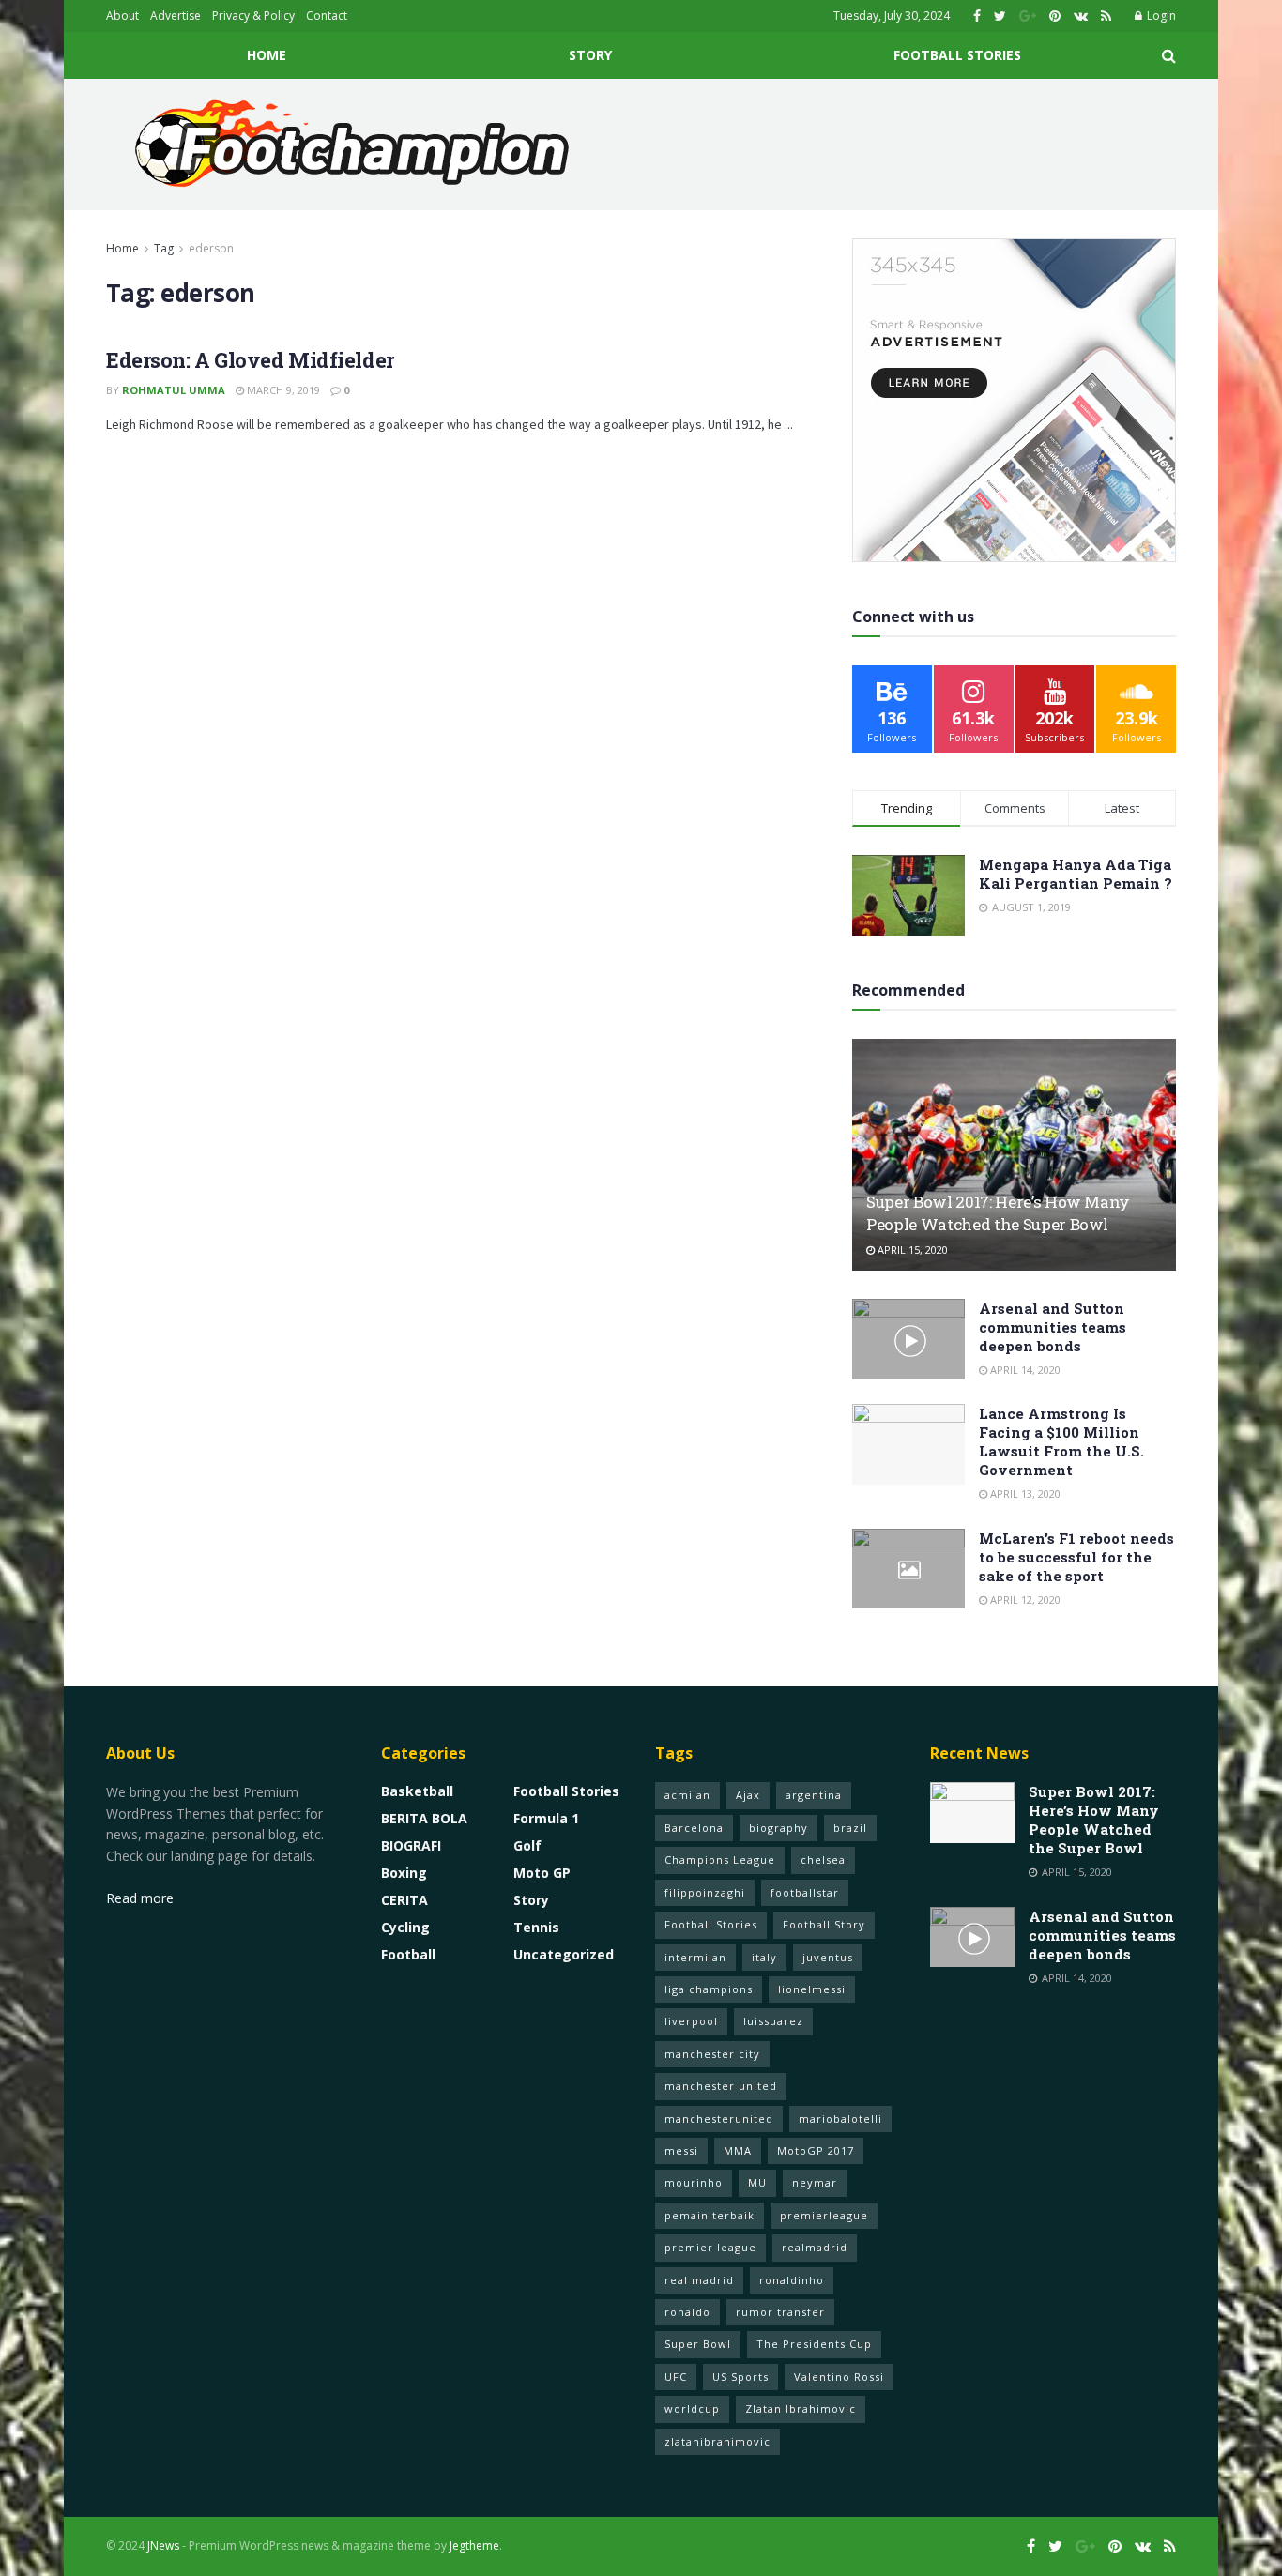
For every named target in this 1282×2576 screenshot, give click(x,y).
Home (267, 55)
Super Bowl (698, 2344)
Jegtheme (474, 2546)
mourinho (694, 2182)
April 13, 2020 (1024, 1494)
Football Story (824, 1924)
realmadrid (815, 2247)
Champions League (720, 1860)
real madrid (699, 2280)
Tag (164, 248)
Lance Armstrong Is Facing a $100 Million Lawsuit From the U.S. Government (1061, 1441)
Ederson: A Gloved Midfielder (250, 360)
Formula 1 (546, 1818)
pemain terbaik (710, 2215)
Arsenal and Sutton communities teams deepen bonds (1053, 1327)
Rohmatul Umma (174, 390)
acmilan (687, 1795)
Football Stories (957, 55)
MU (757, 2182)
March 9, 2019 (282, 390)
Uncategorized (564, 1954)
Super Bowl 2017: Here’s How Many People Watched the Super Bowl (998, 1213)
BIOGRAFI (411, 1845)
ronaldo (687, 2312)
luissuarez (773, 2021)
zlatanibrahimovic (717, 2441)
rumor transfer (780, 2312)
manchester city (712, 2054)
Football (408, 1954)
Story (590, 55)
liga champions (709, 1989)
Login (1160, 15)
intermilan (695, 1957)
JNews (163, 2546)
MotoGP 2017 (816, 2150)
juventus (828, 1957)
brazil (850, 1828)
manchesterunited (719, 2119)
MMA (738, 2150)
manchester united (721, 2086)
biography (778, 1828)
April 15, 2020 (911, 1250)
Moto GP (542, 1873)
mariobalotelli (840, 2119)
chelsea (823, 1860)
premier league (710, 2247)
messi (681, 2150)
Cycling (405, 1927)
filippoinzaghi (705, 1892)
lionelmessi (812, 1989)
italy (764, 1957)
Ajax (748, 1795)
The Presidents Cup (814, 2344)
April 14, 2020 (1024, 1370)
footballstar (805, 1892)
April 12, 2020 (1024, 1600)
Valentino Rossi (839, 2377)
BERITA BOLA (424, 1818)
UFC (676, 2377)
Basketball (417, 1791)
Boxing (404, 1873)
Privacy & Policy (253, 15)
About (122, 15)
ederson (211, 248)
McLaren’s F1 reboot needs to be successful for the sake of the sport (1076, 1557)
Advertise (176, 15)
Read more (140, 1898)
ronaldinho (792, 2280)
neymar (815, 2182)
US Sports (740, 2377)
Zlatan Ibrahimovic (801, 2408)
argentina (814, 1795)
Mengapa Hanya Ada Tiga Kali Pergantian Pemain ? (1076, 874)
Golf (527, 1845)
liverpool (691, 2021)
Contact (327, 15)
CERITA (404, 1900)
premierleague (824, 2215)
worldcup (692, 2408)
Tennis (536, 1927)
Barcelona (694, 1828)
